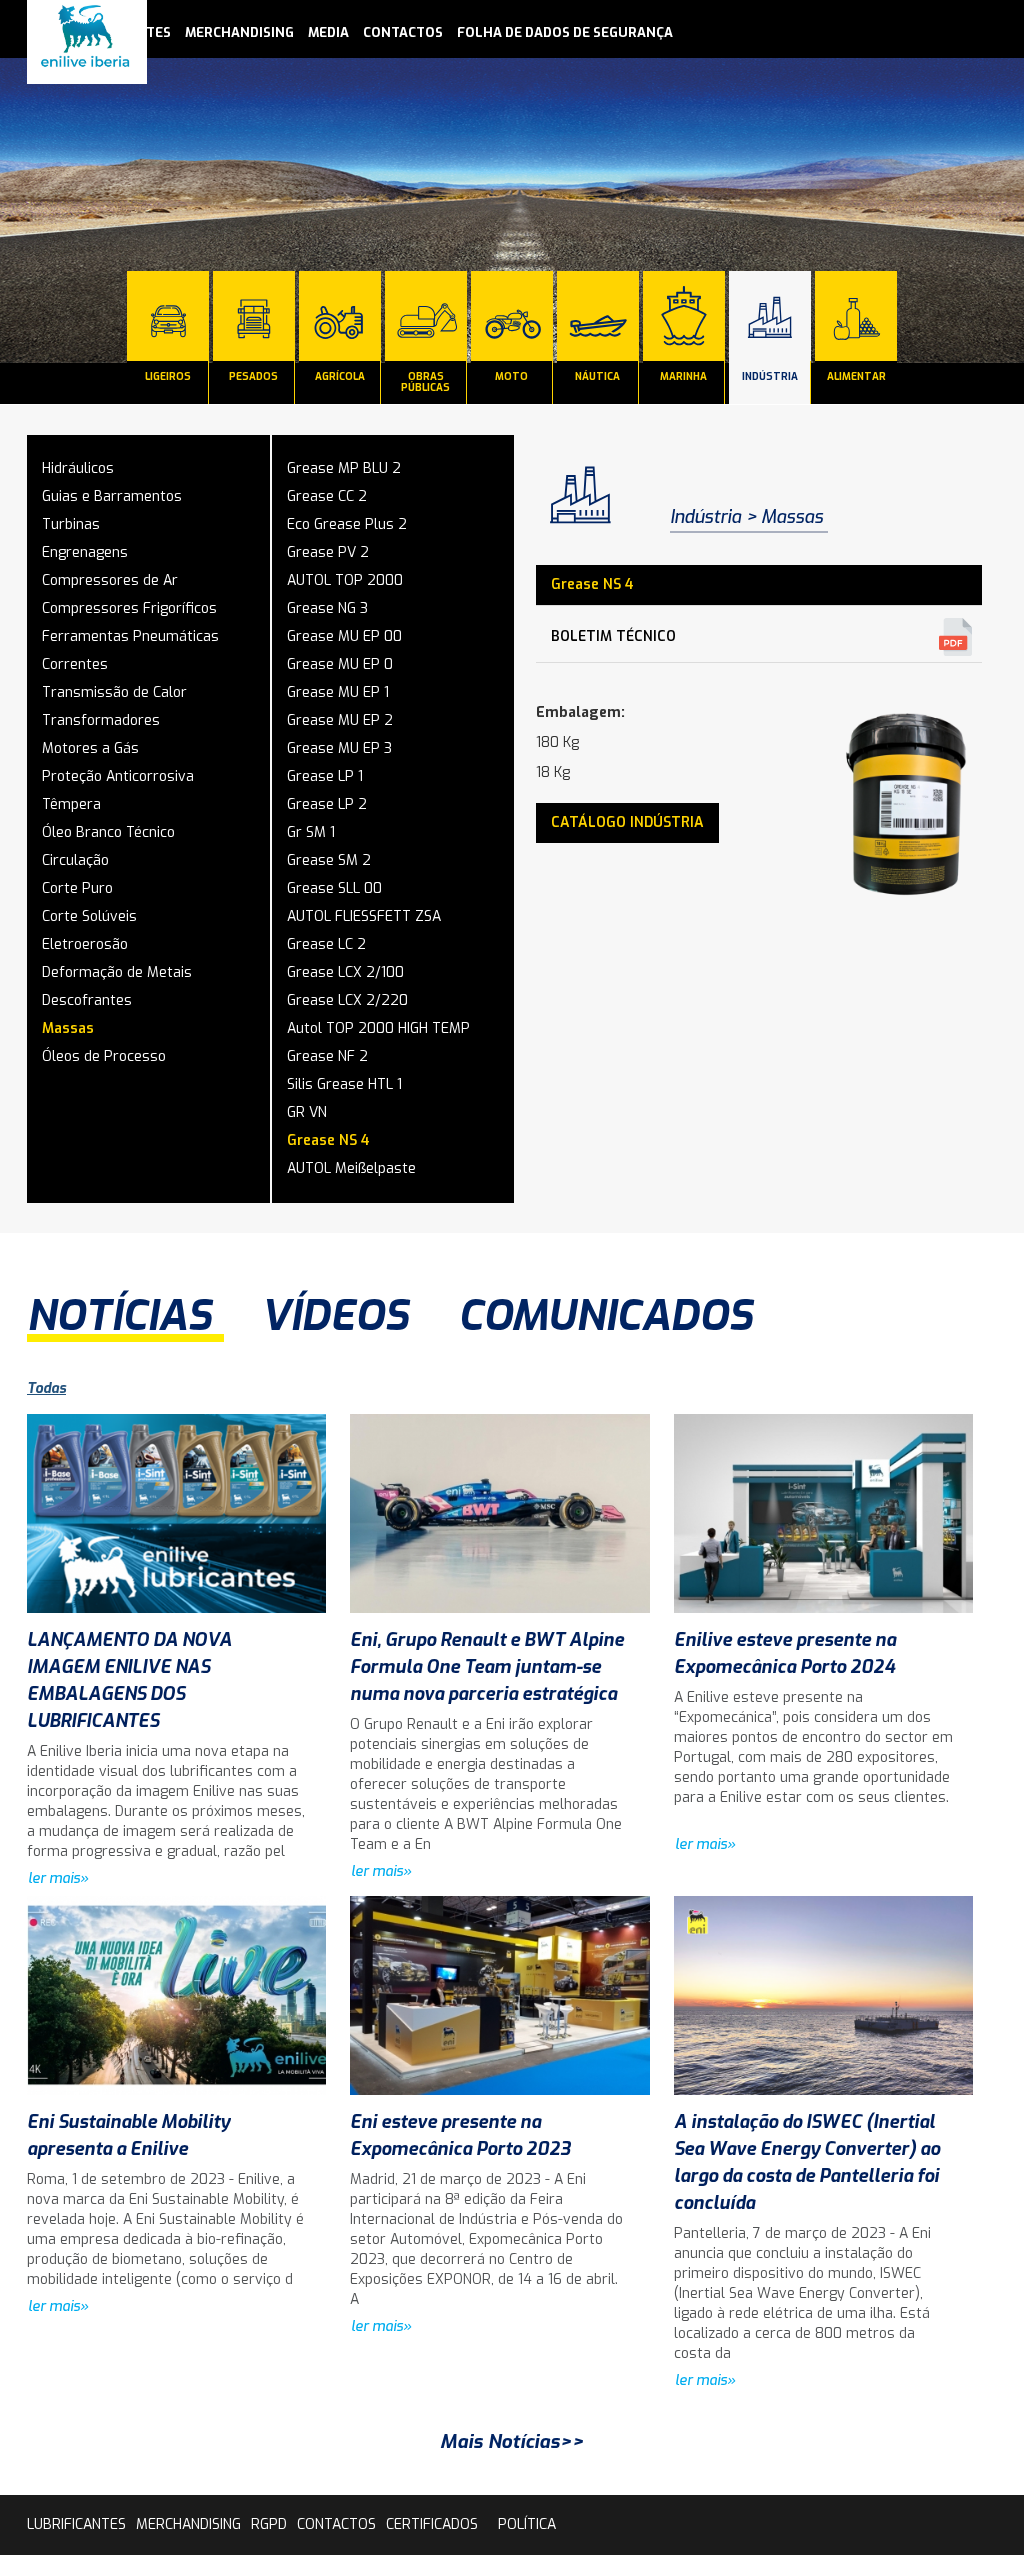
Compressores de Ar (110, 580)
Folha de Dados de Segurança (565, 32)
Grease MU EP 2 (340, 720)
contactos (403, 32)
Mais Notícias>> (512, 2441)
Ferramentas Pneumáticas (130, 636)
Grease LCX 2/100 (345, 972)
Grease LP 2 (327, 804)
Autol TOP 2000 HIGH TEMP (378, 1028)
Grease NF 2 (327, 1056)
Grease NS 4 (328, 1140)
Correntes (75, 664)
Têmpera (71, 804)
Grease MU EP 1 (338, 692)
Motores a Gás (90, 748)
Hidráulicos (78, 468)
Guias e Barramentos (112, 496)
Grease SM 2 (329, 860)
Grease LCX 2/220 (347, 1000)
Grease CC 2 (327, 496)
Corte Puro (77, 888)
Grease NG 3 (327, 608)
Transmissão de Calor (114, 692)
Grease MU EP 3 (339, 748)
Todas (46, 1388)
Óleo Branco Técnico (108, 832)
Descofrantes (87, 1000)
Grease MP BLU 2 (344, 468)
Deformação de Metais (117, 972)
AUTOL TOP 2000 (345, 580)
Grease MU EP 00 (344, 636)
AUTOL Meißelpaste (351, 1168)
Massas (68, 1028)
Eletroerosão (85, 944)
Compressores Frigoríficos (129, 608)
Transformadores (101, 720)
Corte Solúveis (89, 916)
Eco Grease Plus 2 (347, 524)
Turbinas (71, 524)
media (328, 32)
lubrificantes (76, 2524)
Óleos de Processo (104, 1056)
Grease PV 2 (328, 552)
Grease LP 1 (325, 776)
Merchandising (239, 32)
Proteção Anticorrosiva (118, 776)
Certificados (432, 2524)
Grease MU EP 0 (340, 664)
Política (527, 2524)
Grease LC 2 (326, 944)
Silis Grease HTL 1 (344, 1084)
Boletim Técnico (613, 636)
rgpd (269, 2524)
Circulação (75, 860)
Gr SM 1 (311, 832)
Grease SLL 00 (334, 888)
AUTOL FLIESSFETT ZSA (364, 916)
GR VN (307, 1112)
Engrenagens (85, 552)
